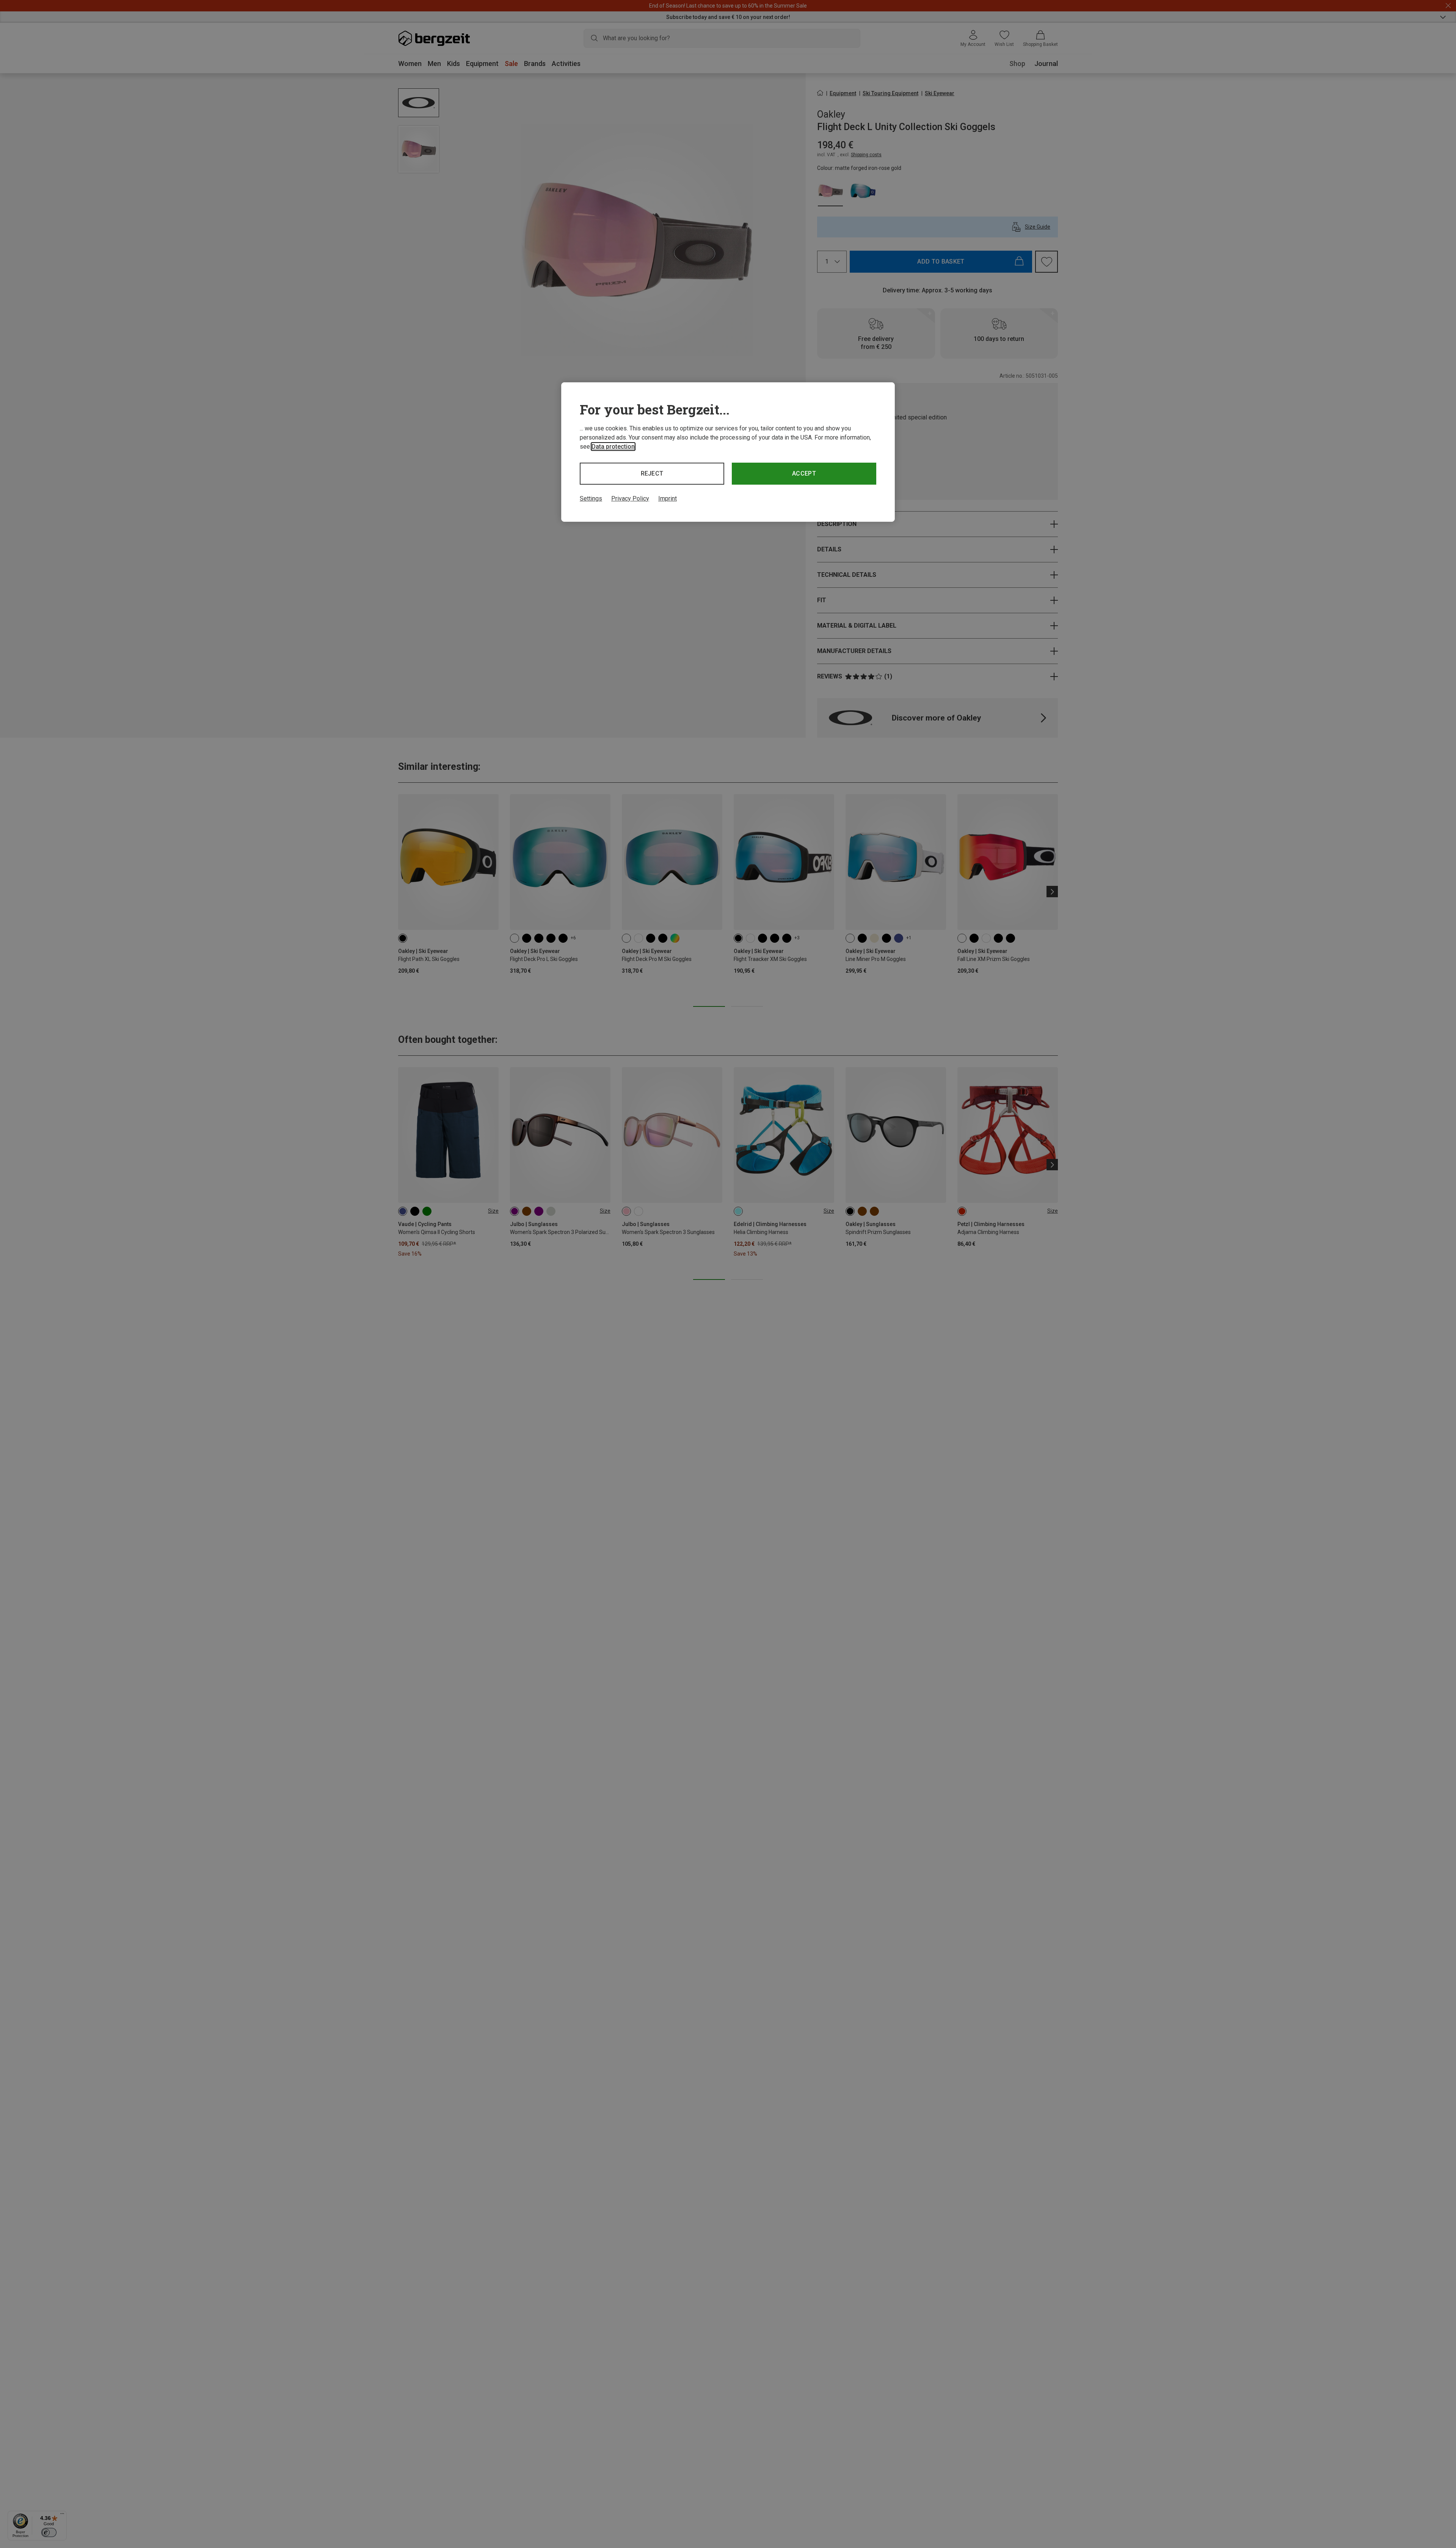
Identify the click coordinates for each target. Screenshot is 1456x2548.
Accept (804, 473)
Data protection (613, 447)
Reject (652, 473)
